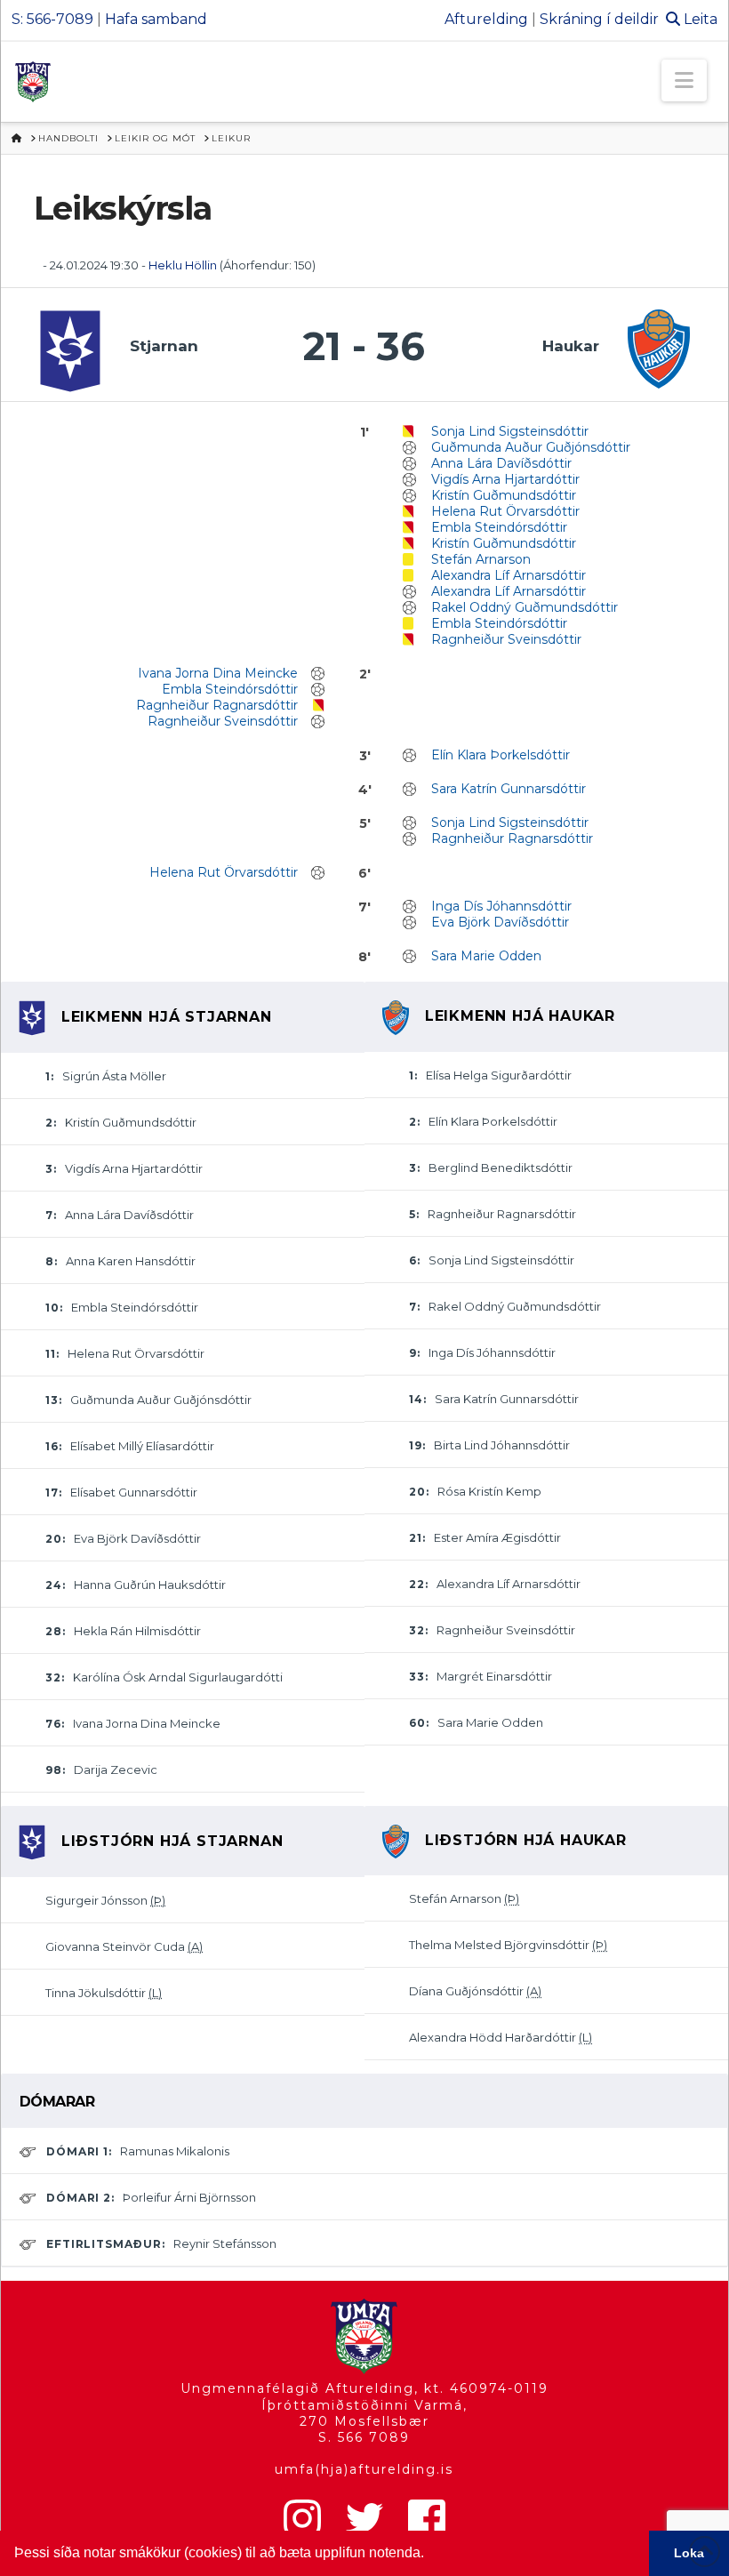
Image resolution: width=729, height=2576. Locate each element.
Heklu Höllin (183, 265)
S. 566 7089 (364, 2437)
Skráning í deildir (599, 19)
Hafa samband (156, 19)
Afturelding (486, 19)
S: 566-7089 (52, 19)
